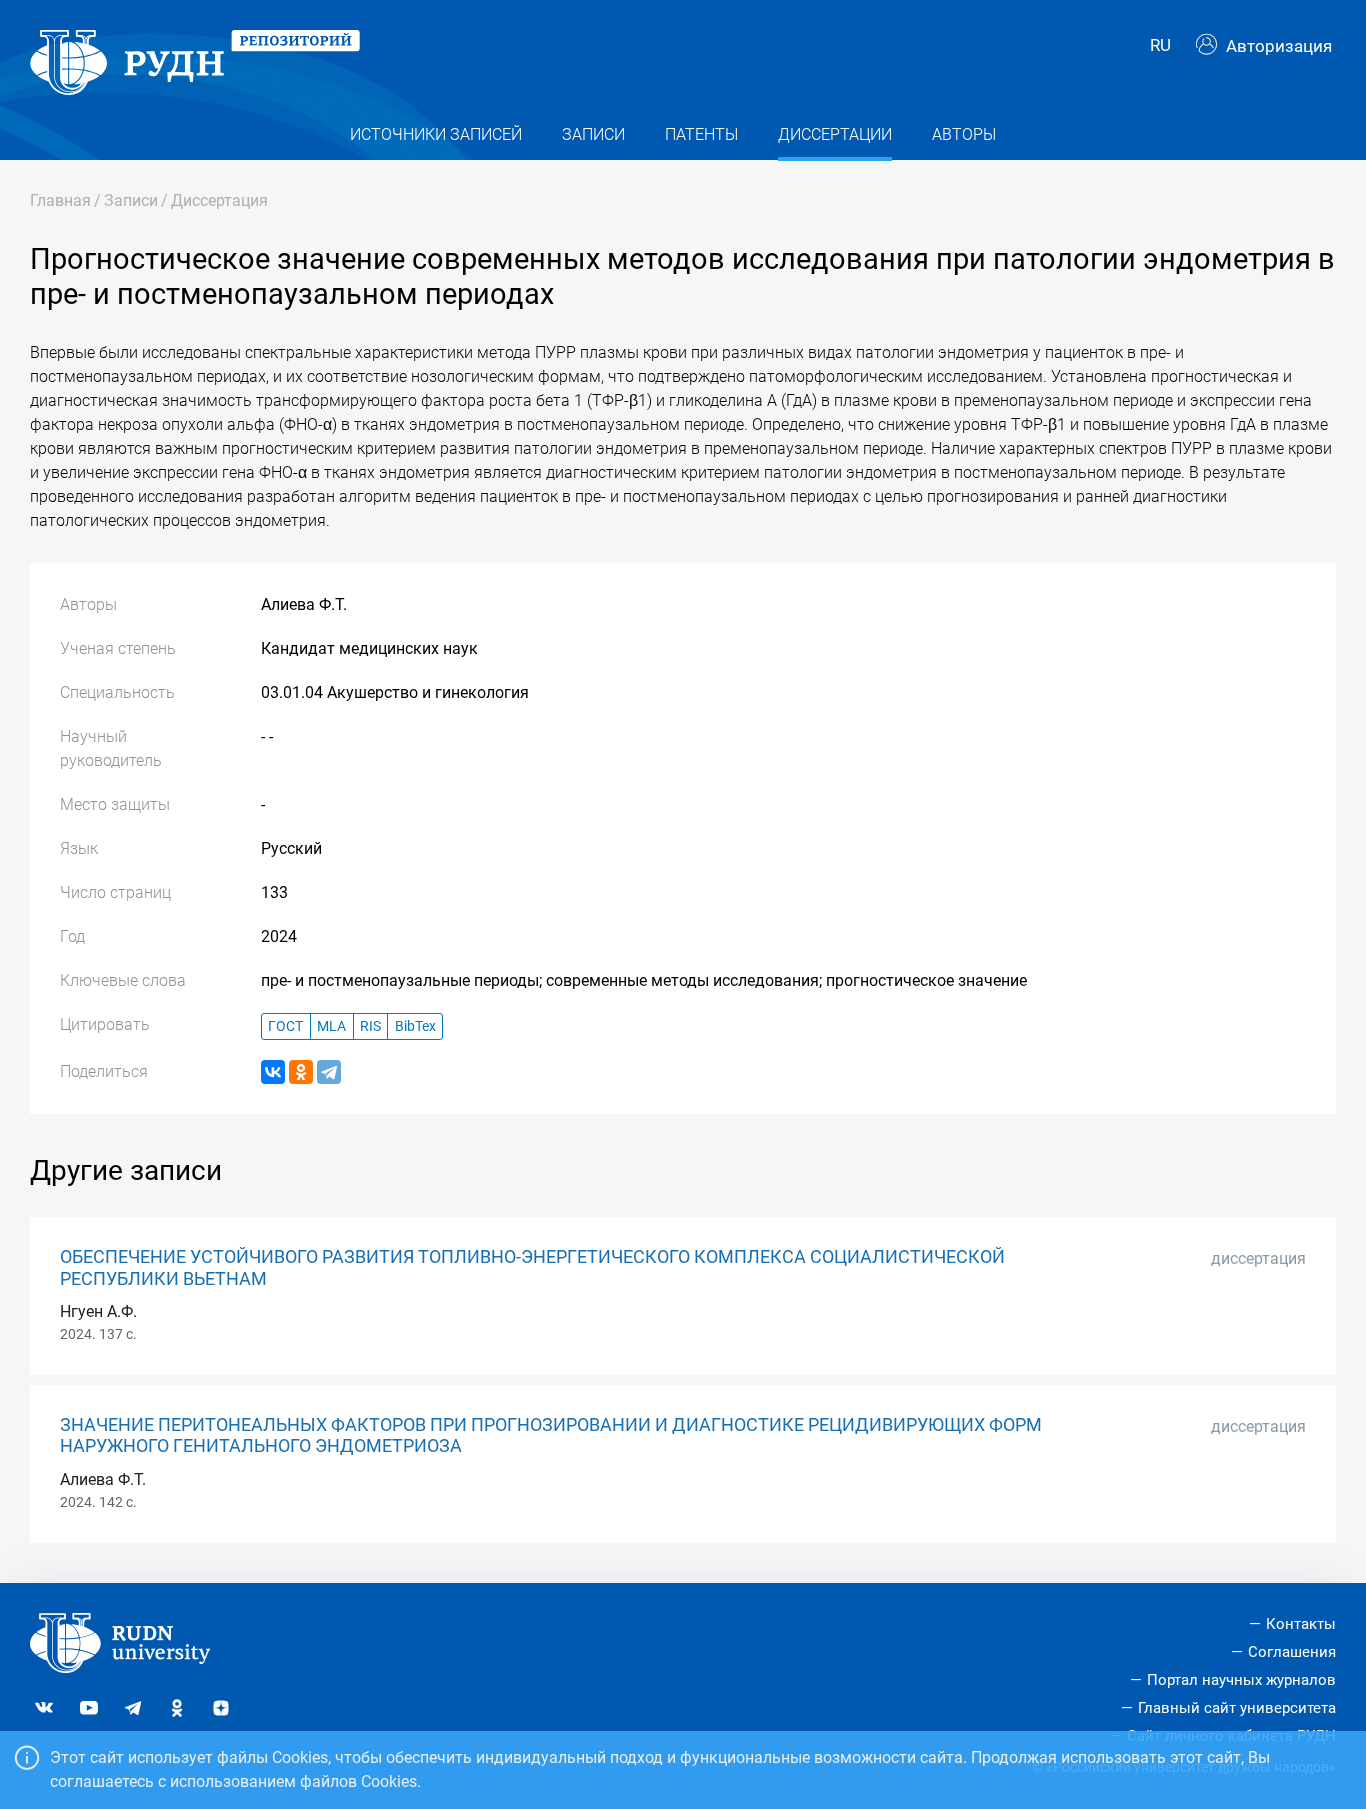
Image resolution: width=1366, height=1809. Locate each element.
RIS (370, 1026)
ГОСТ (285, 1026)
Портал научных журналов (1241, 1680)
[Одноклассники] (301, 1072)
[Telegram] (329, 1072)
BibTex (415, 1026)
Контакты (1301, 1624)
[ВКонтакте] (273, 1072)
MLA (331, 1026)
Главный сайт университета (1237, 1708)
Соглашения (1292, 1652)
